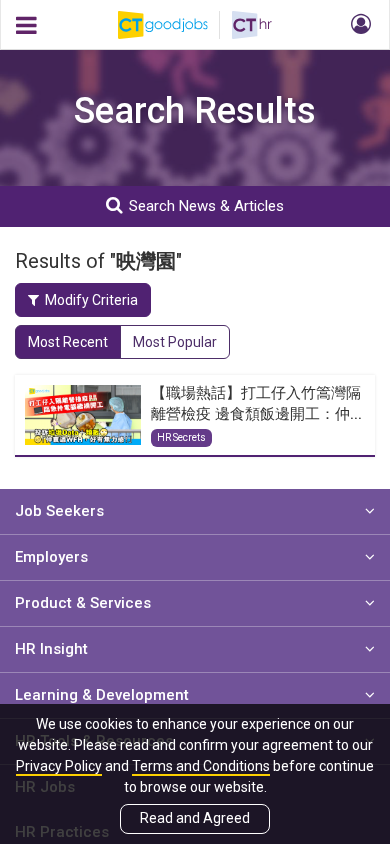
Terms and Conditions (201, 766)
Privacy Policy (59, 766)
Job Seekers (59, 511)
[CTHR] (252, 25)
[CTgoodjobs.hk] (175, 25)
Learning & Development (102, 695)
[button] (358, 25)
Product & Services (83, 603)
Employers (51, 557)
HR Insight (51, 649)
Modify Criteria (91, 300)
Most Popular (175, 342)
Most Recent (68, 342)
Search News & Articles (206, 206)
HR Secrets (181, 437)
